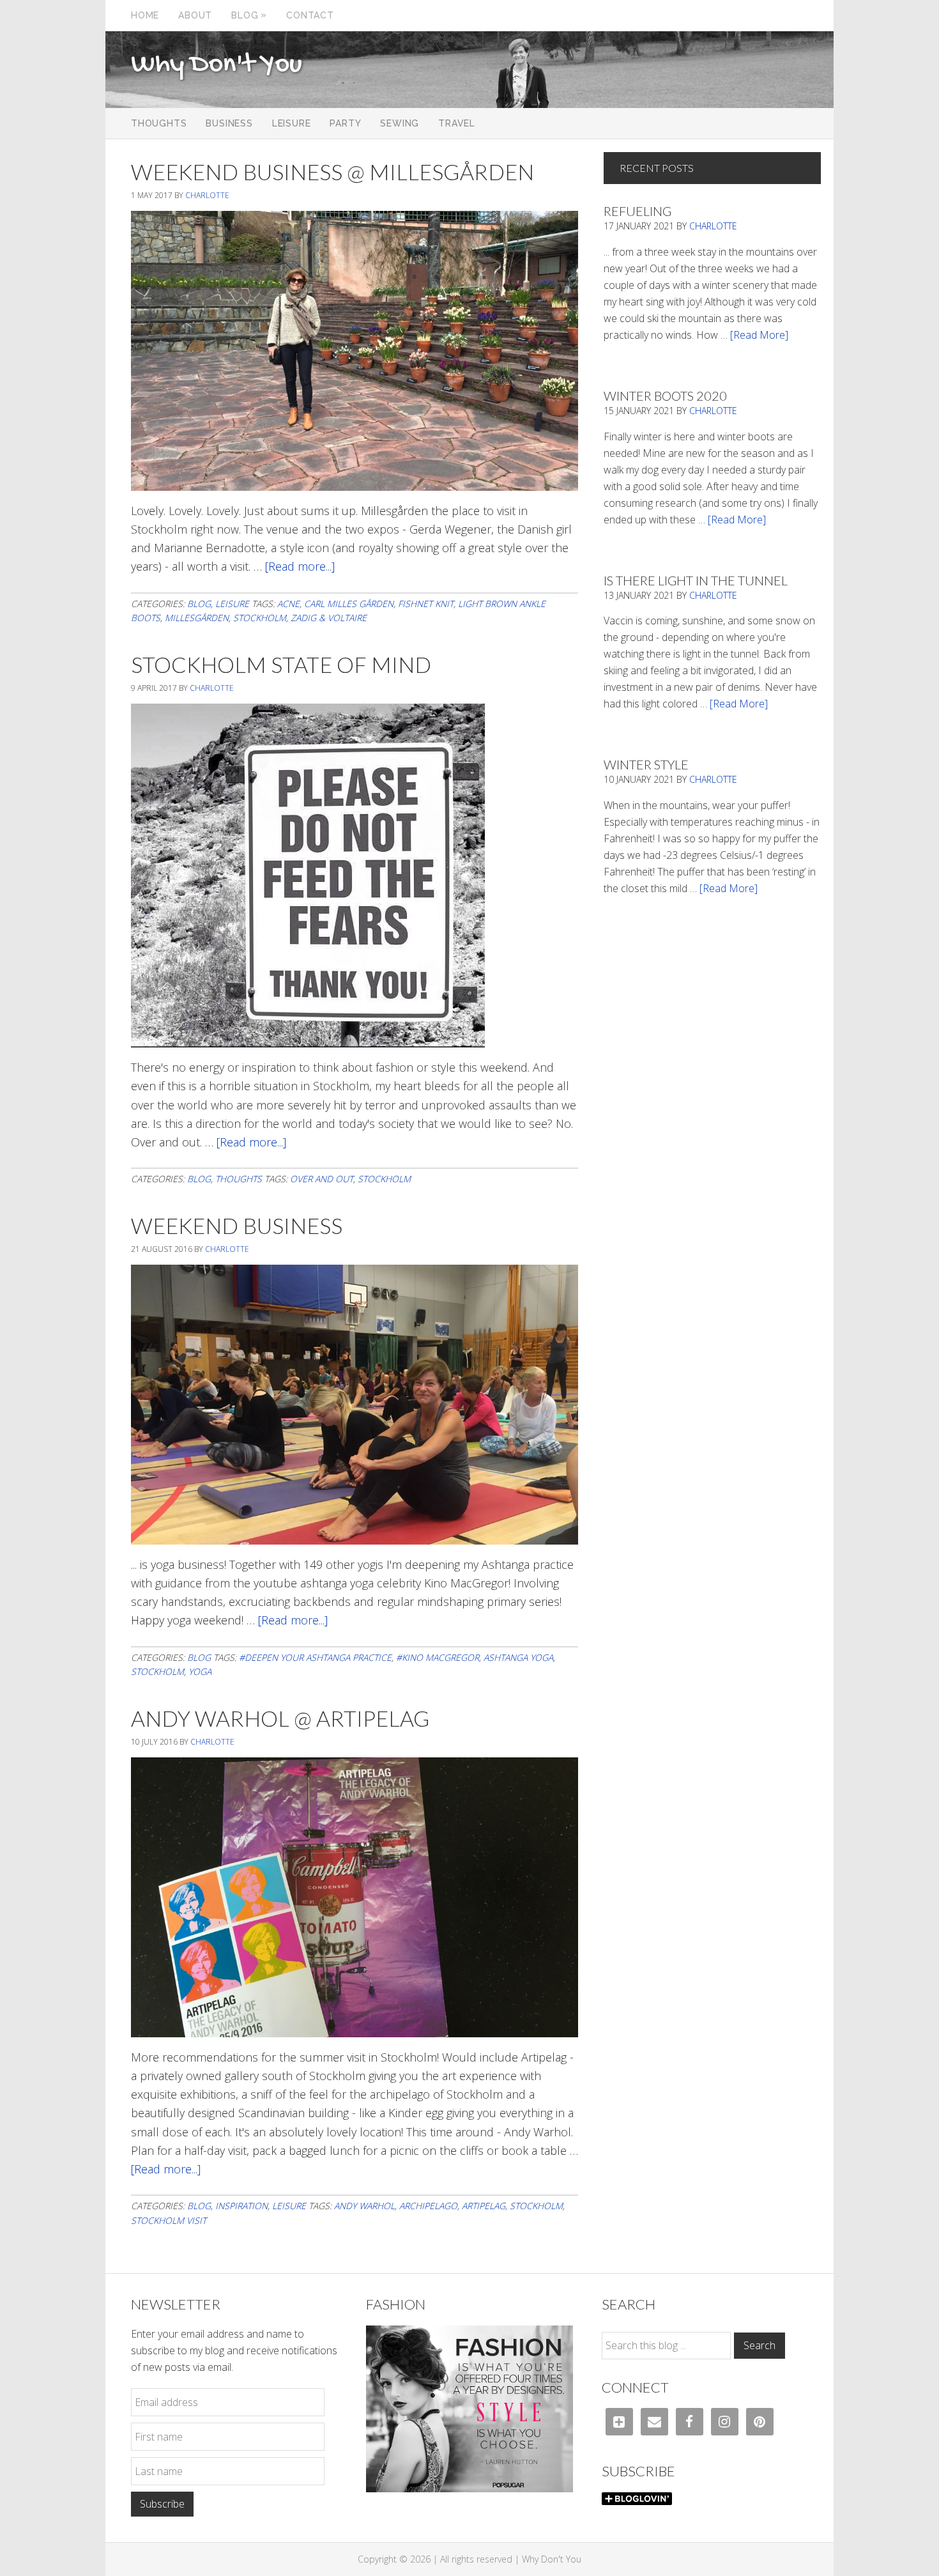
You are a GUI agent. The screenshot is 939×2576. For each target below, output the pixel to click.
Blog (199, 604)
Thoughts (239, 1179)
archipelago (428, 2206)
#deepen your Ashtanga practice (315, 1657)
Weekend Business (237, 1225)
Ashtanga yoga (518, 1657)
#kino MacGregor (438, 1657)
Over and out (322, 1179)
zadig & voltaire (329, 618)
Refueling (637, 211)
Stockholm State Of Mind (281, 664)
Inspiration (241, 2206)
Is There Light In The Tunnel (696, 580)
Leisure (232, 604)
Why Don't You (217, 65)
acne (288, 604)
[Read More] (759, 335)
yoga (200, 1671)
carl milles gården (349, 604)
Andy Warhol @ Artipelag (280, 1718)
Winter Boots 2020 (665, 396)
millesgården (197, 618)
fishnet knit (426, 604)
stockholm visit (169, 2220)
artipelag (484, 2206)
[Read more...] (300, 566)
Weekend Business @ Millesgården (332, 172)
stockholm (260, 618)
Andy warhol (364, 2206)
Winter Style (646, 764)
